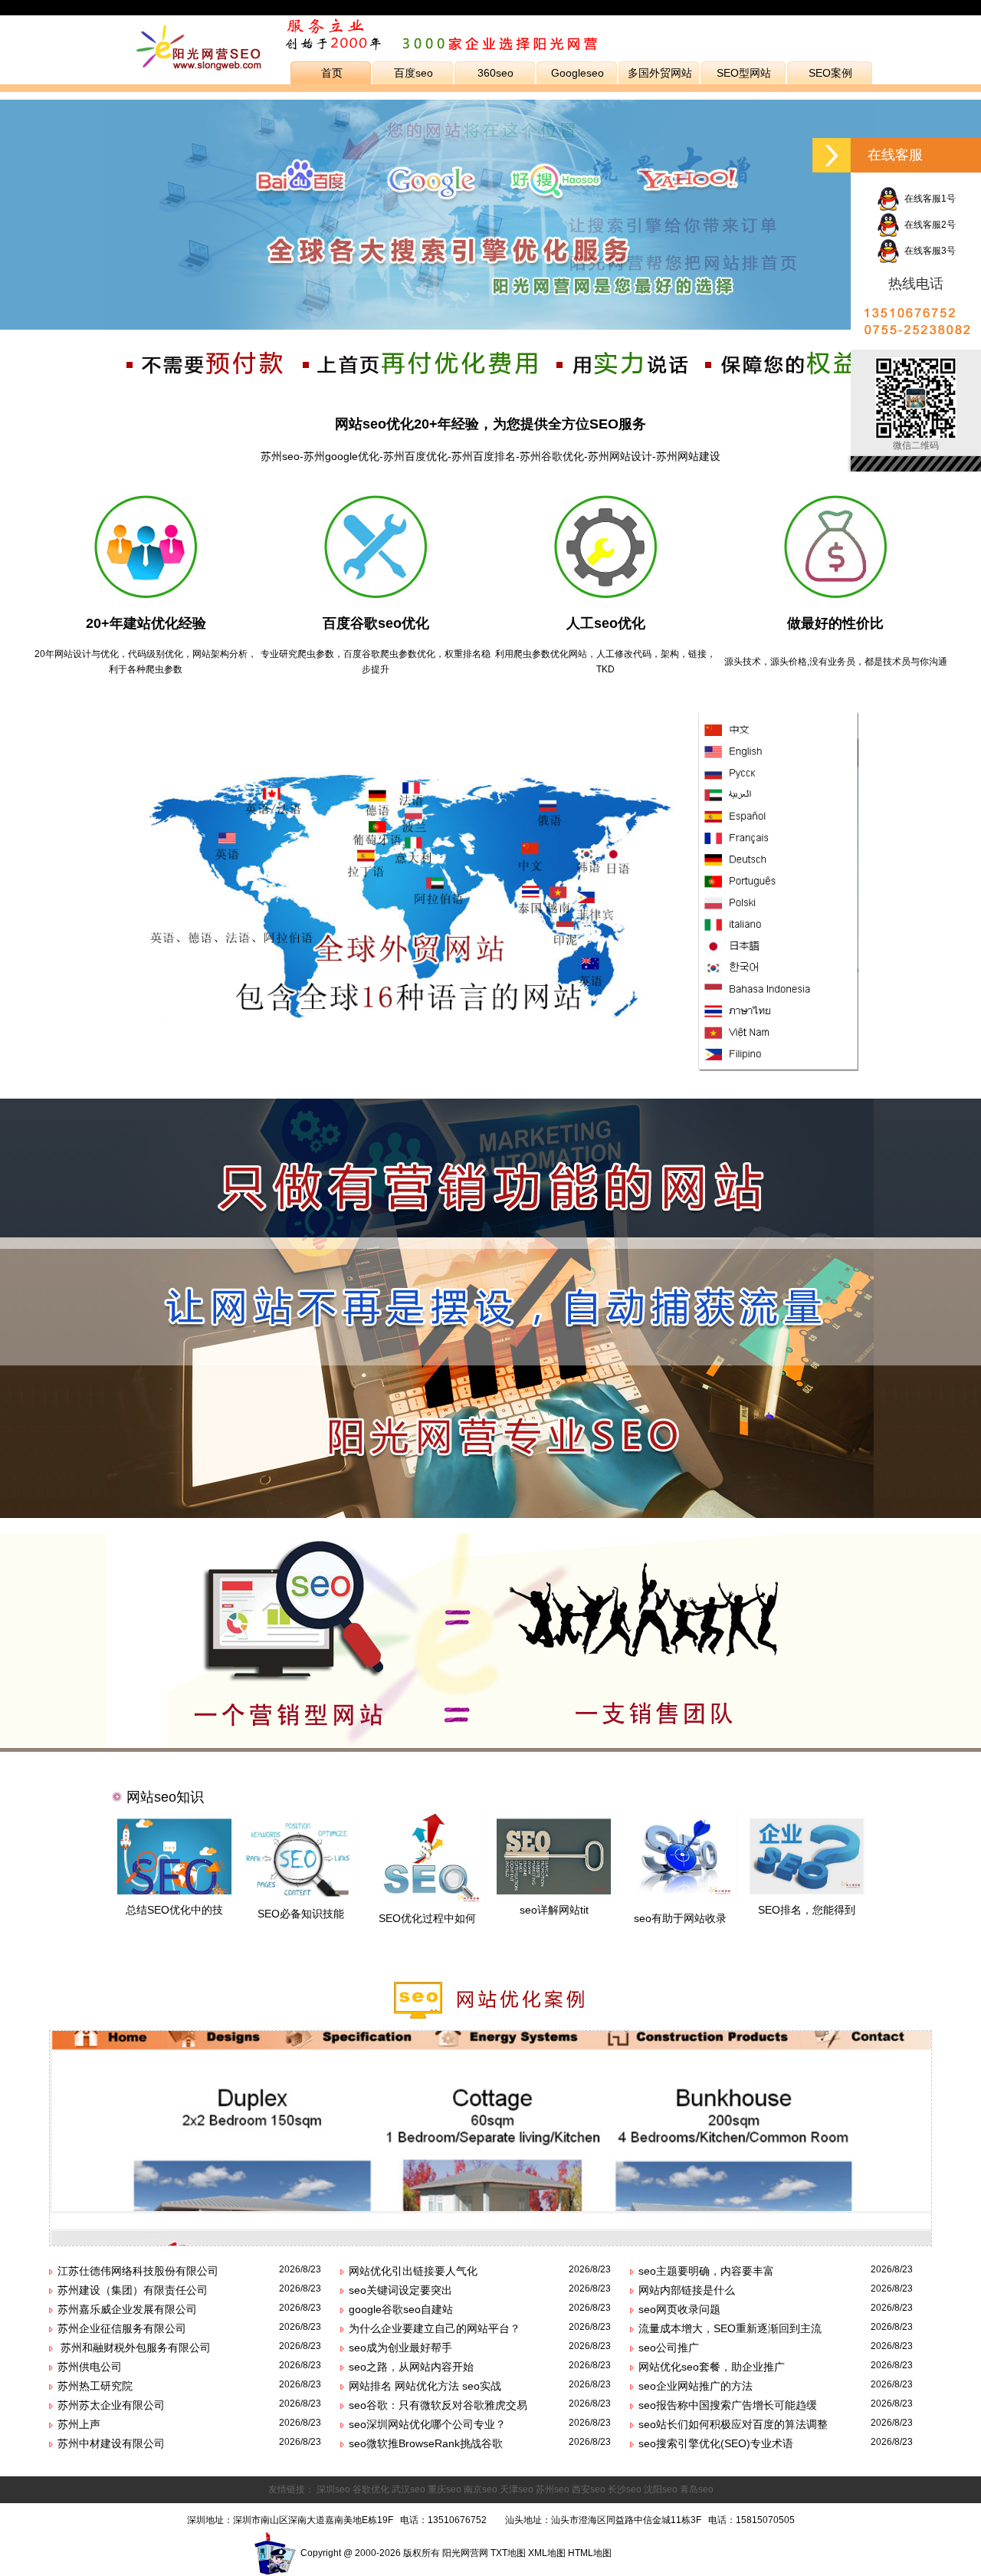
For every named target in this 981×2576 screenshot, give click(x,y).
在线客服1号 (928, 199)
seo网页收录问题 (679, 2309)
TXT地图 (508, 2553)
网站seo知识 (165, 1797)
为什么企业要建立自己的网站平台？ (435, 2328)
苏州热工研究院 (95, 2386)
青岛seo (697, 2489)
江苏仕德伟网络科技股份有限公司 (138, 2271)
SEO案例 (830, 73)
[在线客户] (832, 155)
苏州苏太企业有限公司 (111, 2405)
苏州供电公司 (90, 2367)
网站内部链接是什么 (687, 2290)
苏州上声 (79, 2424)
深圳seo (333, 2489)
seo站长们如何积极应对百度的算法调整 (733, 2424)
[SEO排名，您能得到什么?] (807, 1891)
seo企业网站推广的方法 (696, 2386)
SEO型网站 (744, 73)
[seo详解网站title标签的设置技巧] (554, 1891)
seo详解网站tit (554, 1910)
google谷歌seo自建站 (401, 2309)
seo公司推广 (669, 2348)
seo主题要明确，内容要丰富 (706, 2271)
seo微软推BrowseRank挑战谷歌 (426, 2443)
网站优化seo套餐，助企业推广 (712, 2367)
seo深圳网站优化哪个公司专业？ (427, 2424)
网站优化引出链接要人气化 (413, 2271)
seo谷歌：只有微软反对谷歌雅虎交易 (438, 2405)
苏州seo (553, 2489)
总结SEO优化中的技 (174, 1910)
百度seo (413, 73)
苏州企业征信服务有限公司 (122, 2328)
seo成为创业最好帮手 (400, 2348)
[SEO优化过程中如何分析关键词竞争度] (428, 1900)
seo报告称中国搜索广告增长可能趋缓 (728, 2405)
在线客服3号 (928, 251)
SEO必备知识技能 (301, 1914)
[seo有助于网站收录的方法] (681, 1899)
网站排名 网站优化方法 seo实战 (425, 2386)
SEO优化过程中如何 (427, 1918)
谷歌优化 (371, 2489)
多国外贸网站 (660, 73)
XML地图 (547, 2553)
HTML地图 (590, 2553)
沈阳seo (661, 2489)
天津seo (517, 2489)
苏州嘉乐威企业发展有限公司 (127, 2309)
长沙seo (625, 2489)
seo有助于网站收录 (680, 1918)
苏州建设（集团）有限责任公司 (133, 2290)
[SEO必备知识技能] (301, 1894)
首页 (332, 73)
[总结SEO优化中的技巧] (175, 1891)
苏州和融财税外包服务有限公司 (134, 2348)
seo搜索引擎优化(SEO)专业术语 (716, 2443)
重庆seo (445, 2489)
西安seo (589, 2489)
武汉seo (408, 2489)
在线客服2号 (928, 225)
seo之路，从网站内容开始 (411, 2367)
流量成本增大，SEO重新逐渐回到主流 (730, 2328)
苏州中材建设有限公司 (111, 2443)
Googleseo (577, 73)
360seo (495, 73)
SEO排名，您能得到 (807, 1910)
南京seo (481, 2489)
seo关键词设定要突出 (400, 2290)
